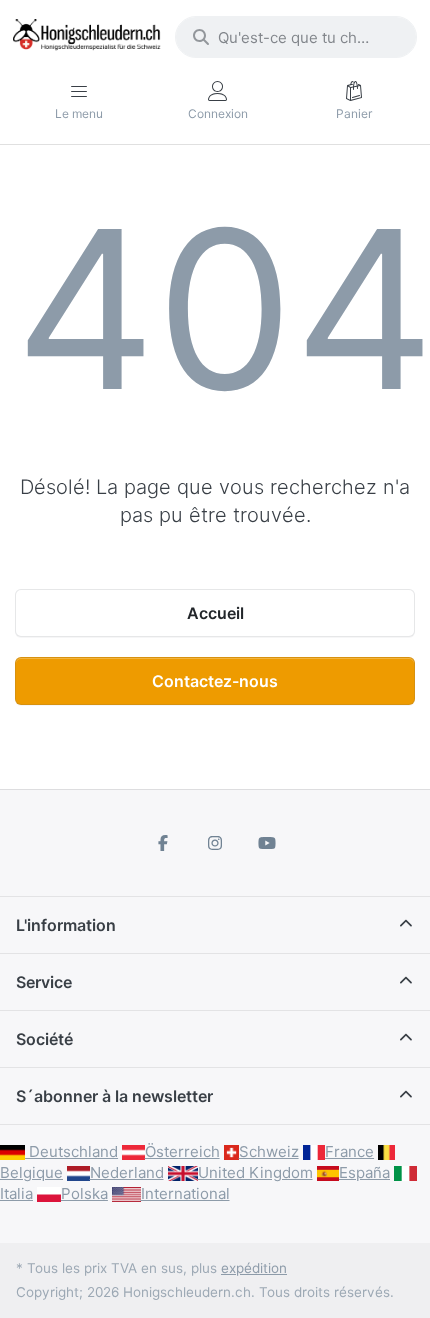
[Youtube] (267, 843)
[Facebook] (164, 843)
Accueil (215, 613)
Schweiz (269, 1151)
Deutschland (71, 1151)
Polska (84, 1193)
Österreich (182, 1151)
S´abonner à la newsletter (114, 1096)
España (364, 1172)
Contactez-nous (215, 681)
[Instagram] (215, 843)
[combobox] (296, 37)
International (185, 1193)
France (349, 1151)
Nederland (127, 1172)
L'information (66, 925)
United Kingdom (255, 1172)
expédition (254, 1268)
